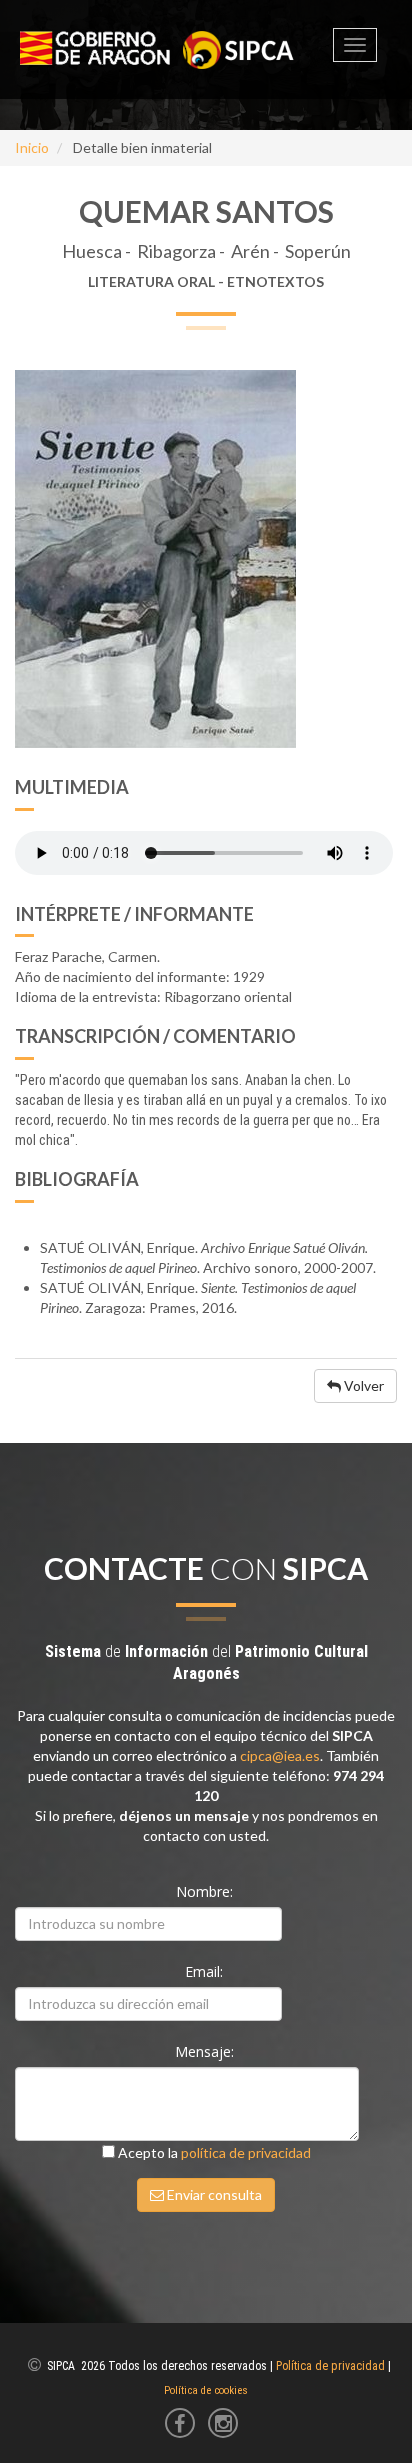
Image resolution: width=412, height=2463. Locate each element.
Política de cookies (206, 2390)
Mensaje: (206, 2051)
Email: (206, 1971)
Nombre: (206, 1891)
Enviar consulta (213, 2194)
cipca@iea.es (280, 1755)
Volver (362, 1385)
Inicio (32, 147)
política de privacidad (246, 2152)
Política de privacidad (330, 2366)
